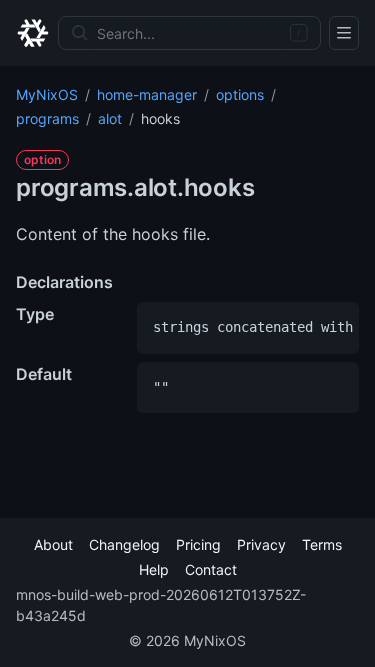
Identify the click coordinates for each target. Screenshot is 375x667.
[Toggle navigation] (344, 33)
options (240, 94)
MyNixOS (47, 94)
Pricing (198, 544)
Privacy (261, 544)
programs (47, 118)
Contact (211, 569)
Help (154, 569)
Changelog (124, 544)
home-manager (147, 94)
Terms (322, 544)
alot (110, 118)
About (53, 544)
